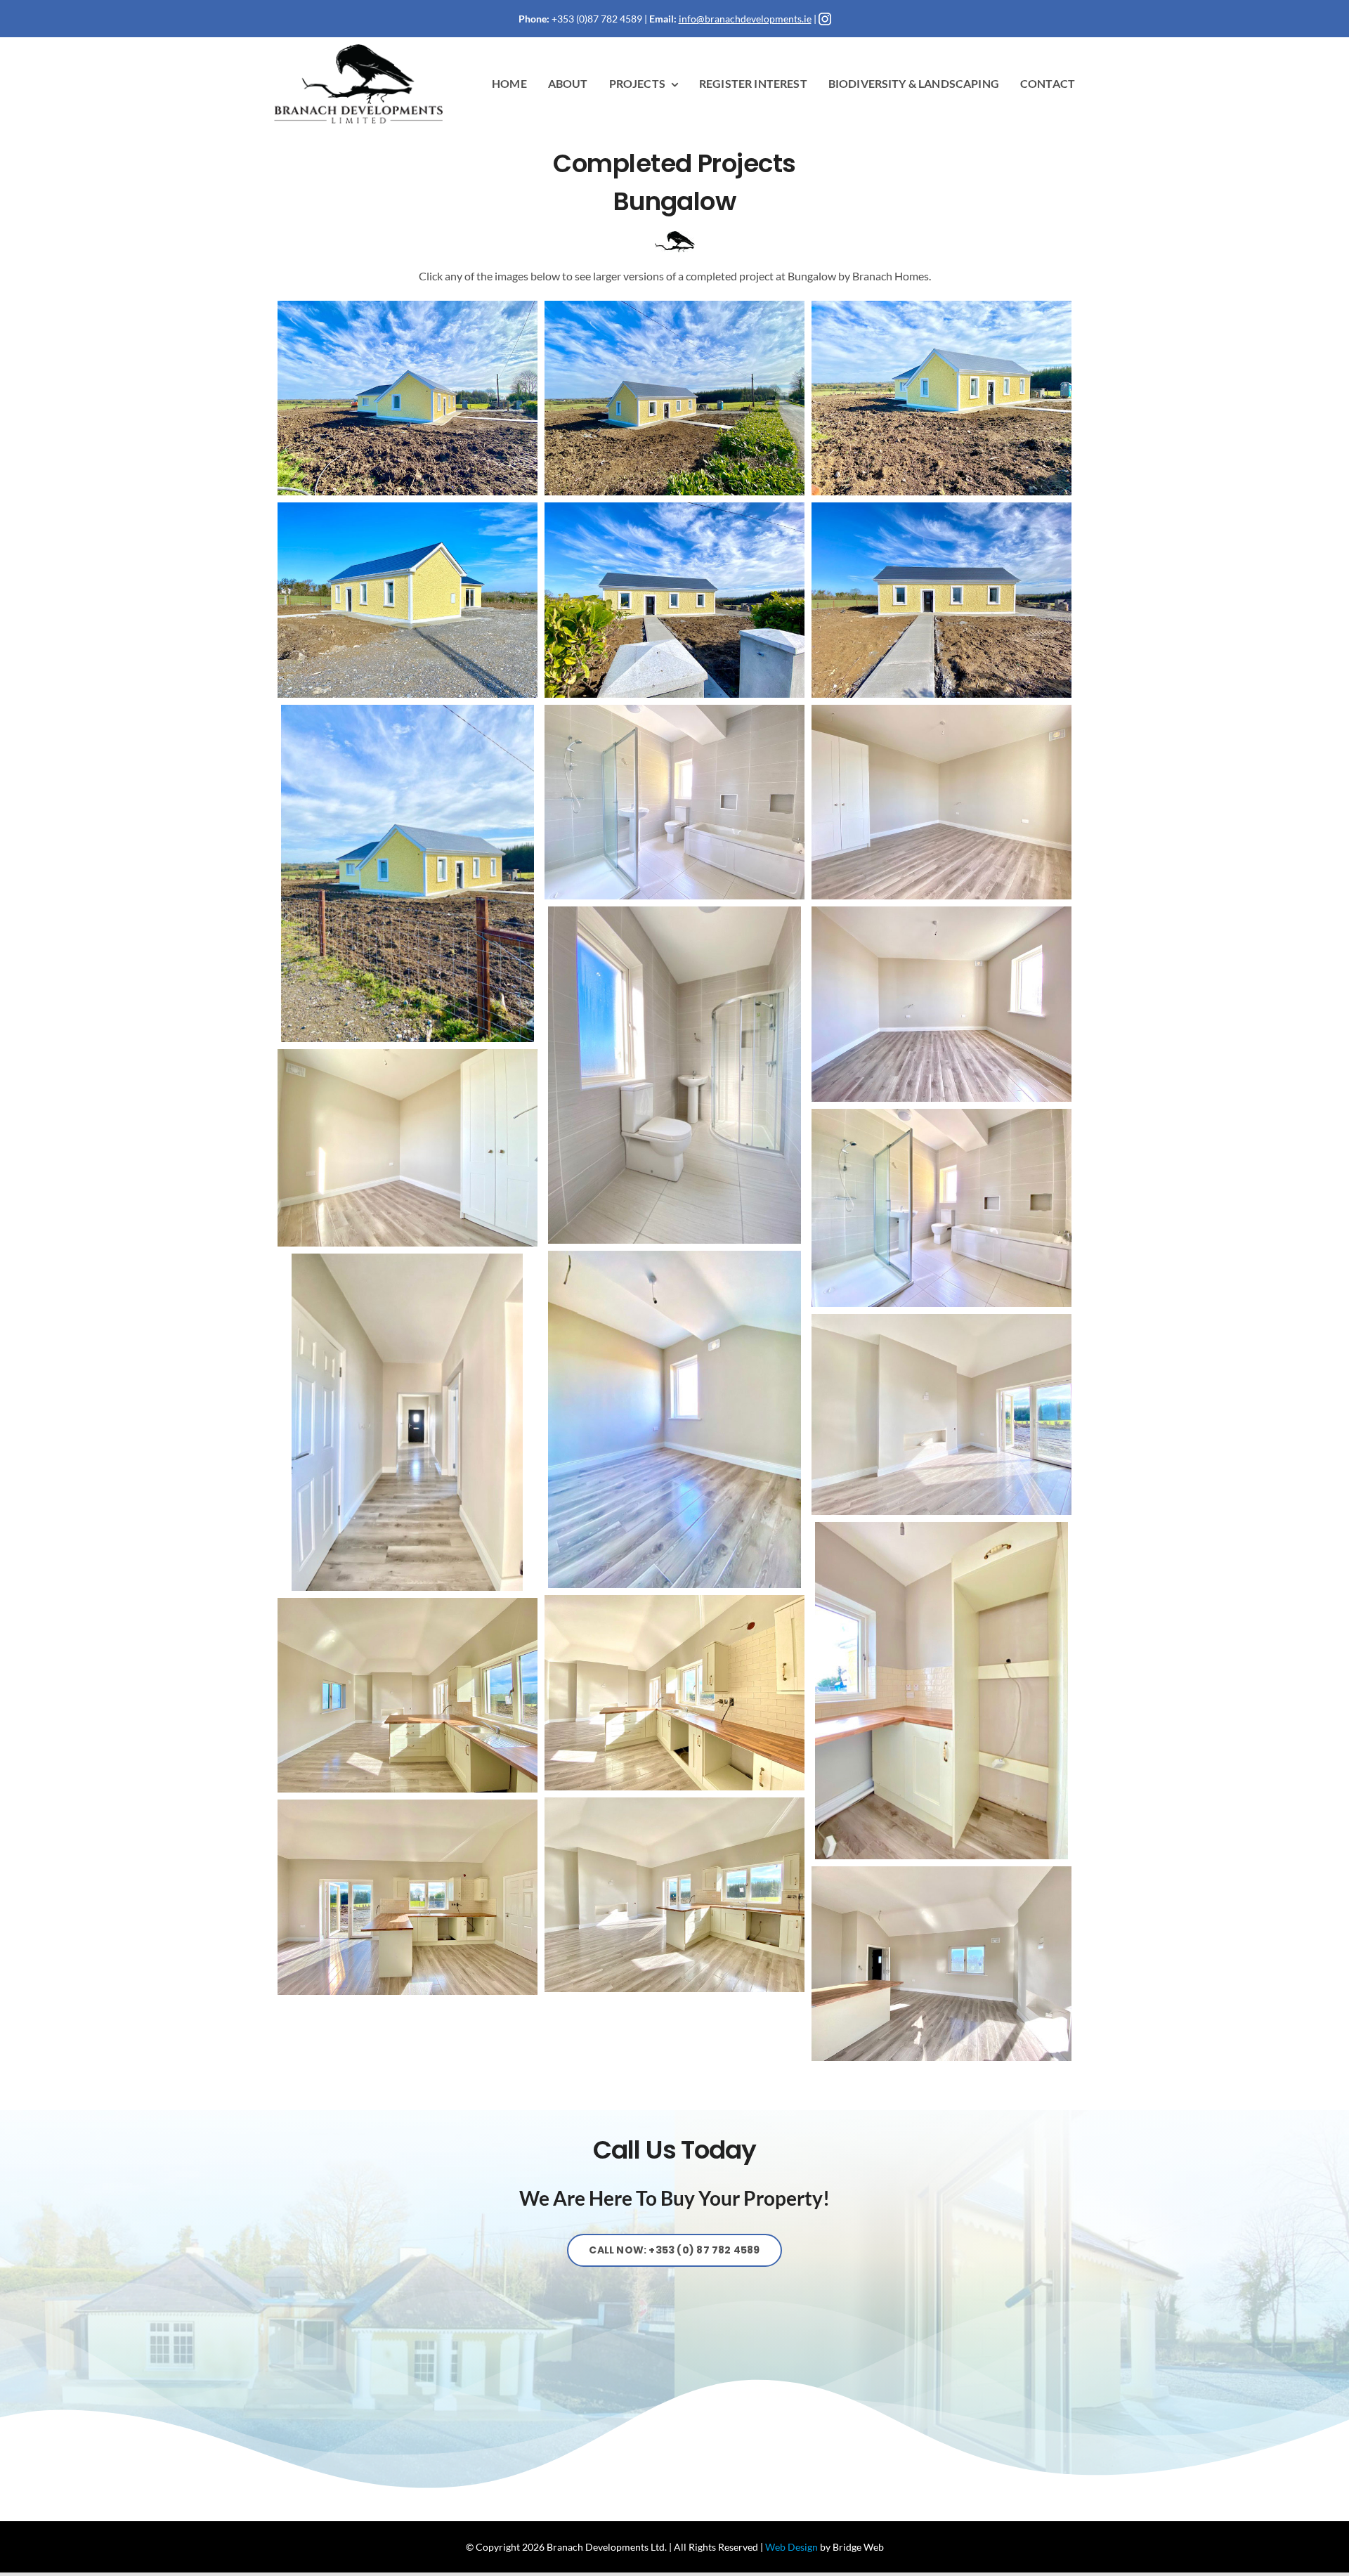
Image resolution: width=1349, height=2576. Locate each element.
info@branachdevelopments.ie (745, 19)
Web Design (791, 2547)
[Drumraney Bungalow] (408, 398)
